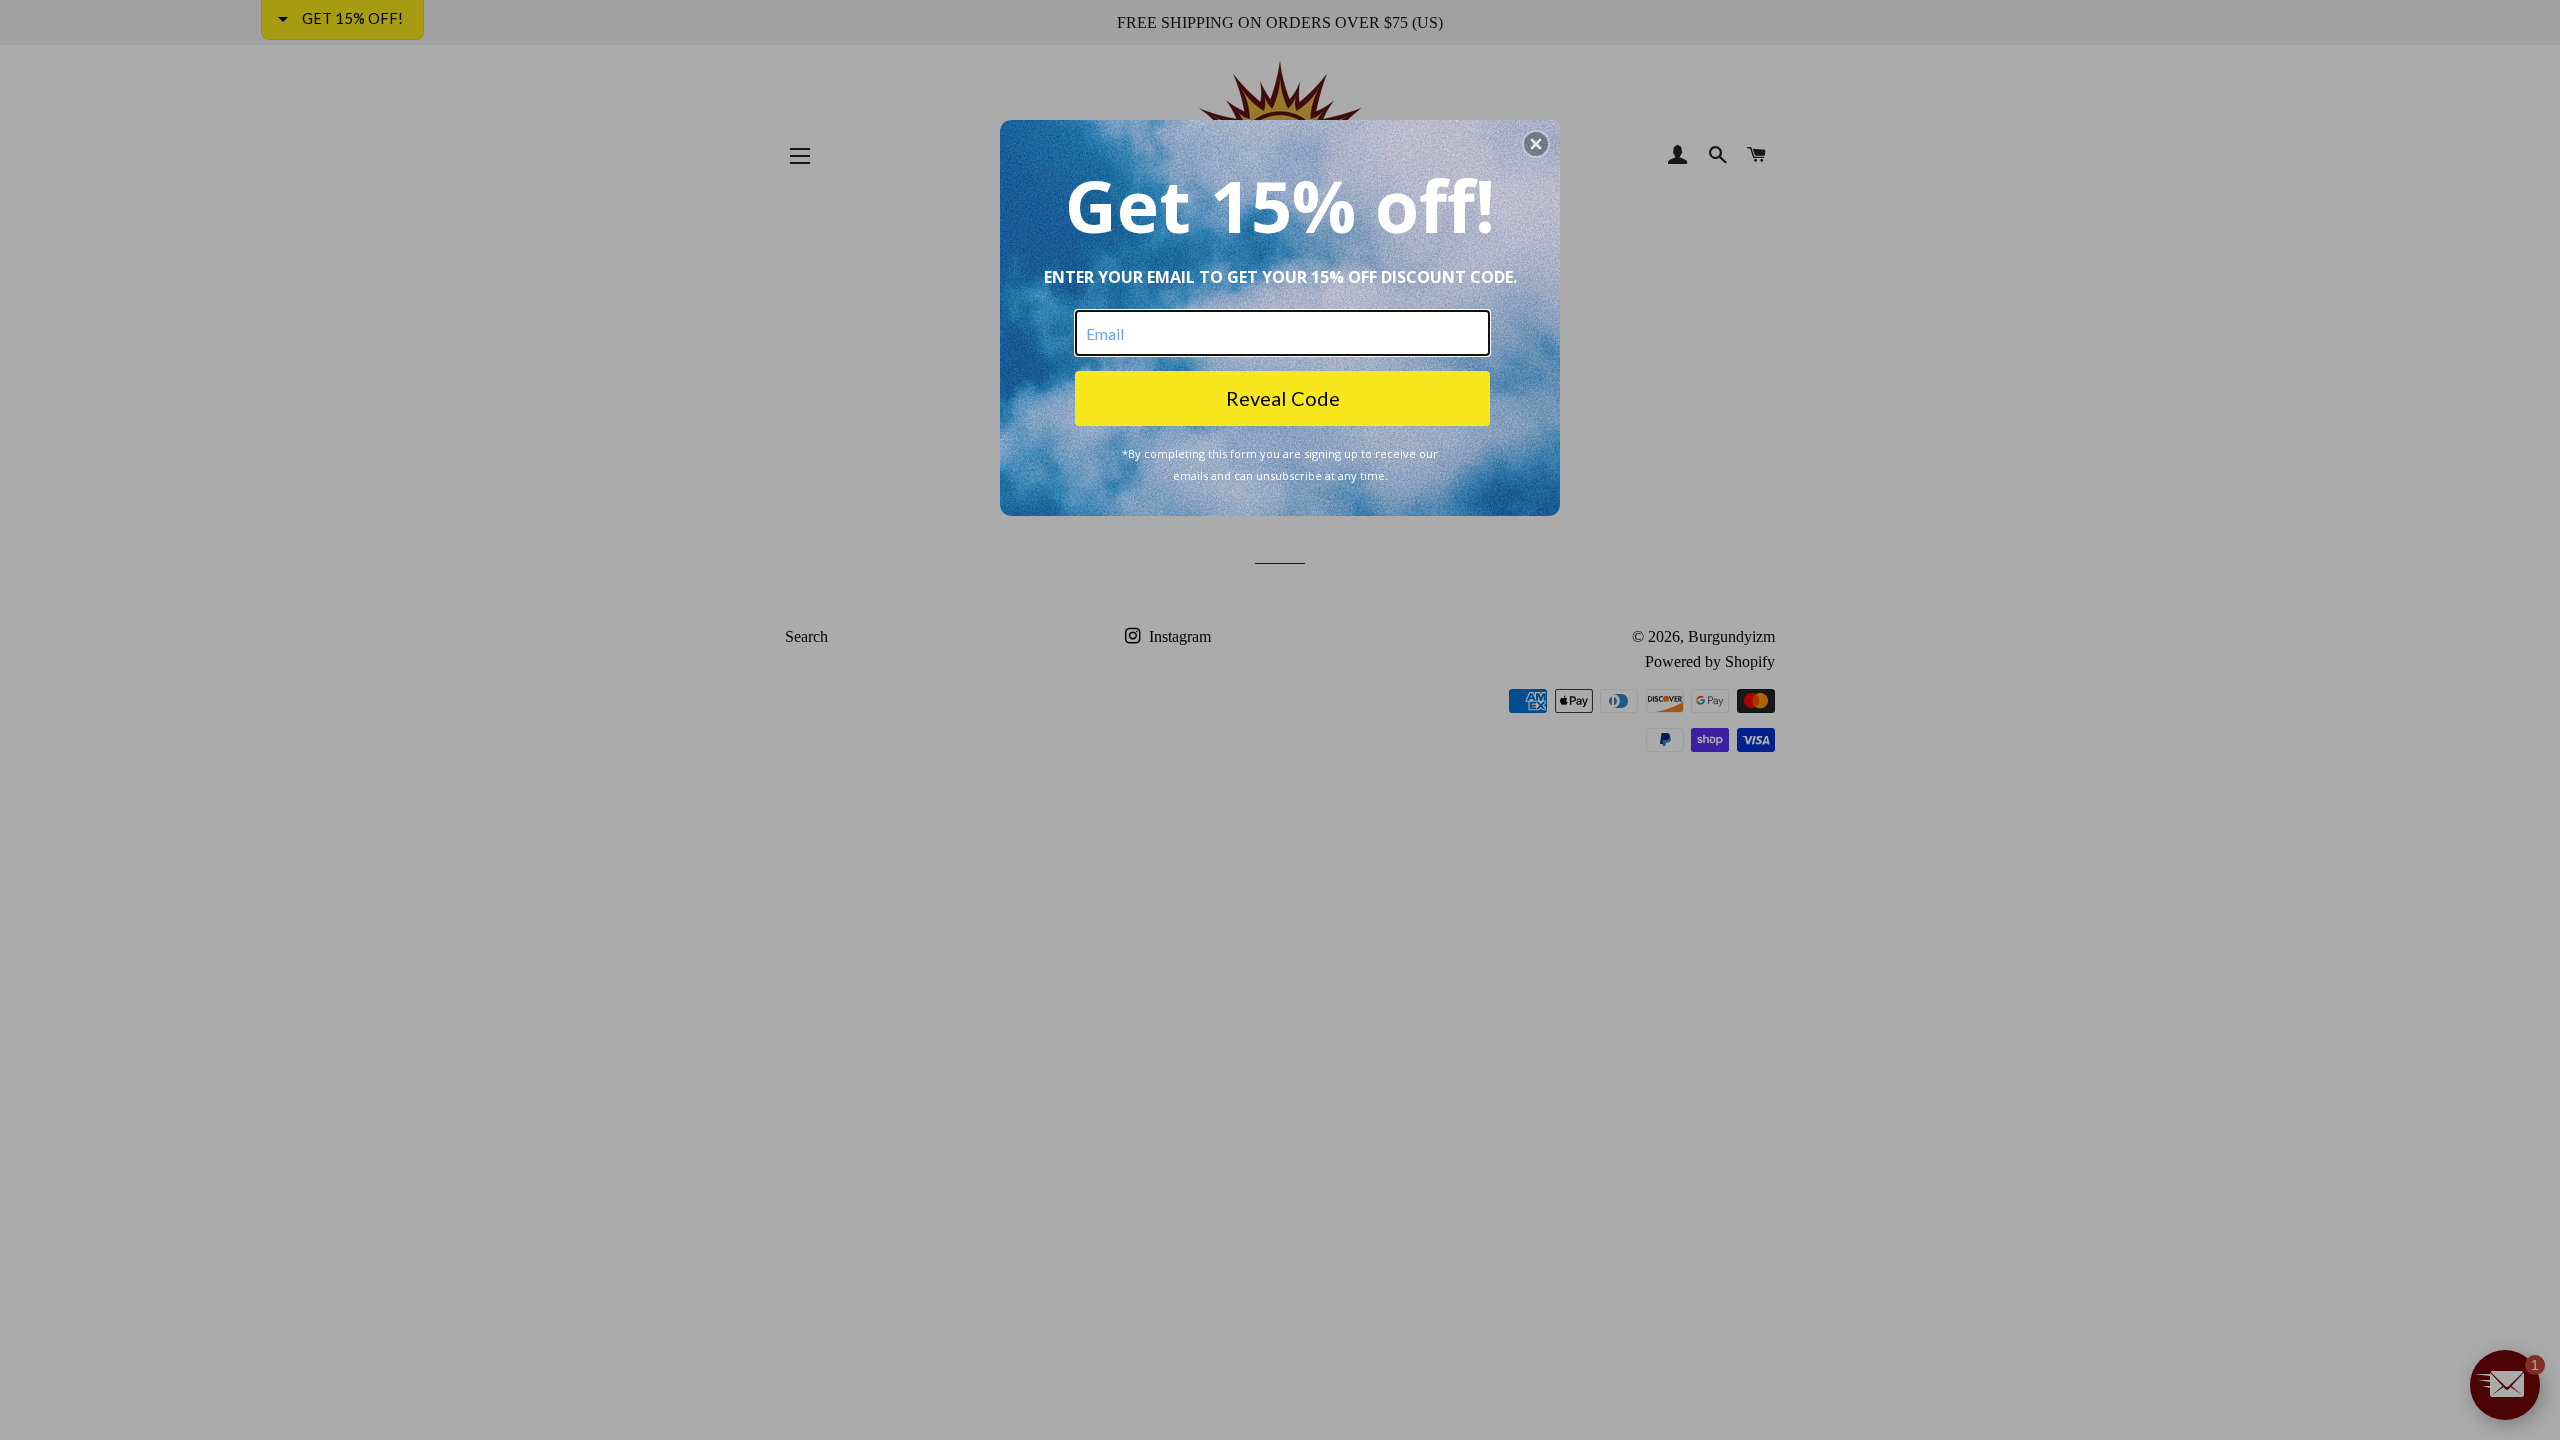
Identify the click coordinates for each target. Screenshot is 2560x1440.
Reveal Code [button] (1283, 398)
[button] (1536, 144)
